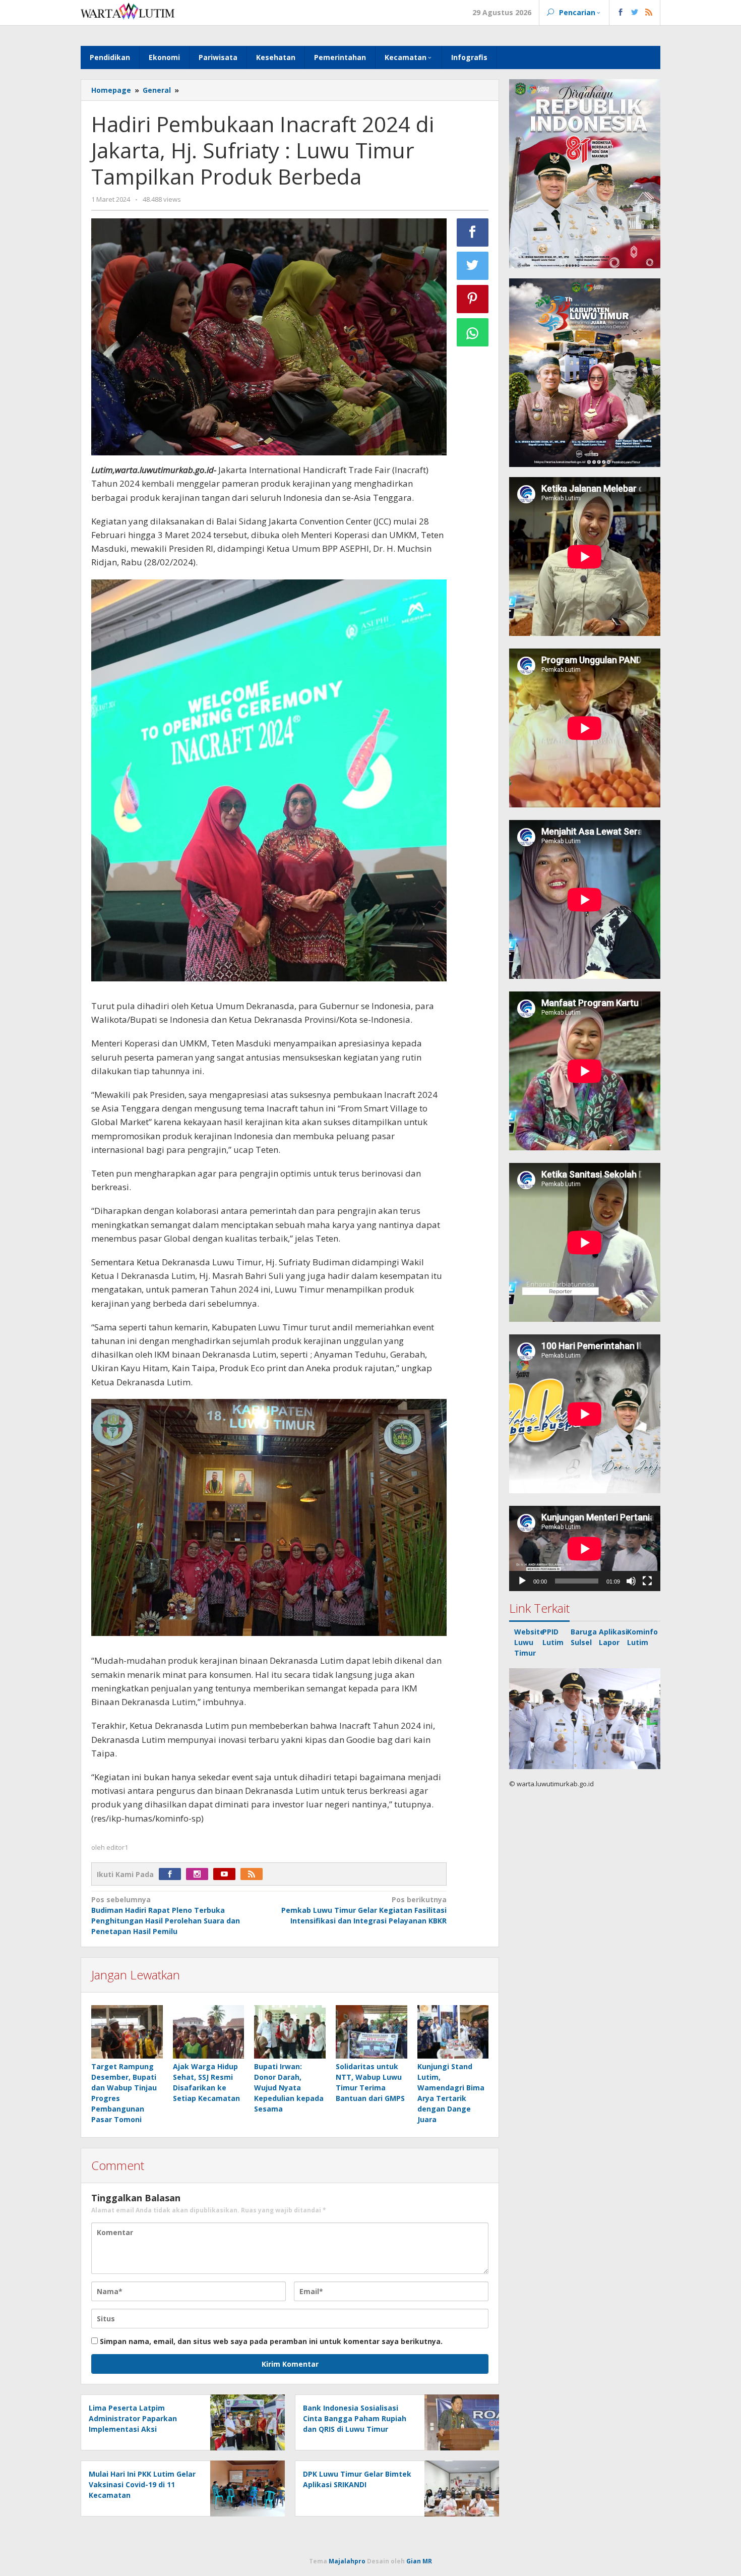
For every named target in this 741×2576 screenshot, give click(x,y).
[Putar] (522, 1581)
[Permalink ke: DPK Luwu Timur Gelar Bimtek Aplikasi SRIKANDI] (459, 2487)
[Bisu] (631, 1581)
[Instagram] (200, 1874)
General (157, 90)
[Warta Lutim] (128, 10)
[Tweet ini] (473, 266)
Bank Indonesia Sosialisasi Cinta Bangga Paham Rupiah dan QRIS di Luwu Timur (355, 2418)
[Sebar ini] (473, 232)
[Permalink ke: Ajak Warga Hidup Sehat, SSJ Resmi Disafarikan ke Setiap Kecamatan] (209, 2033)
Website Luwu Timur (529, 1642)
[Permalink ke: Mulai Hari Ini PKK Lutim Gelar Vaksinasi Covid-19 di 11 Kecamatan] (245, 2487)
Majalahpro (347, 2561)
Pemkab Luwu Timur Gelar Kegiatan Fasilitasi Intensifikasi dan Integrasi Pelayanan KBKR (364, 1910)
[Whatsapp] (473, 332)
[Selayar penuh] (647, 1581)
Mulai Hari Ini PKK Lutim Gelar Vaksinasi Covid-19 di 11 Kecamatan (142, 2484)
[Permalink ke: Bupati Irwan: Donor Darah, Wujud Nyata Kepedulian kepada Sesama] (290, 2033)
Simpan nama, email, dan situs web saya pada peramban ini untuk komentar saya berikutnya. (271, 2341)
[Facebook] (172, 1874)
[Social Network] (635, 13)
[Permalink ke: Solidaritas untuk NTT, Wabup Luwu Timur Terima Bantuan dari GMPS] (372, 2033)
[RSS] (254, 1874)
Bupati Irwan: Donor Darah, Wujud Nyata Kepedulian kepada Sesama (289, 2088)
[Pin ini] (473, 299)
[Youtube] (227, 1874)
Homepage (111, 90)
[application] (585, 1548)
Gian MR (419, 2561)
